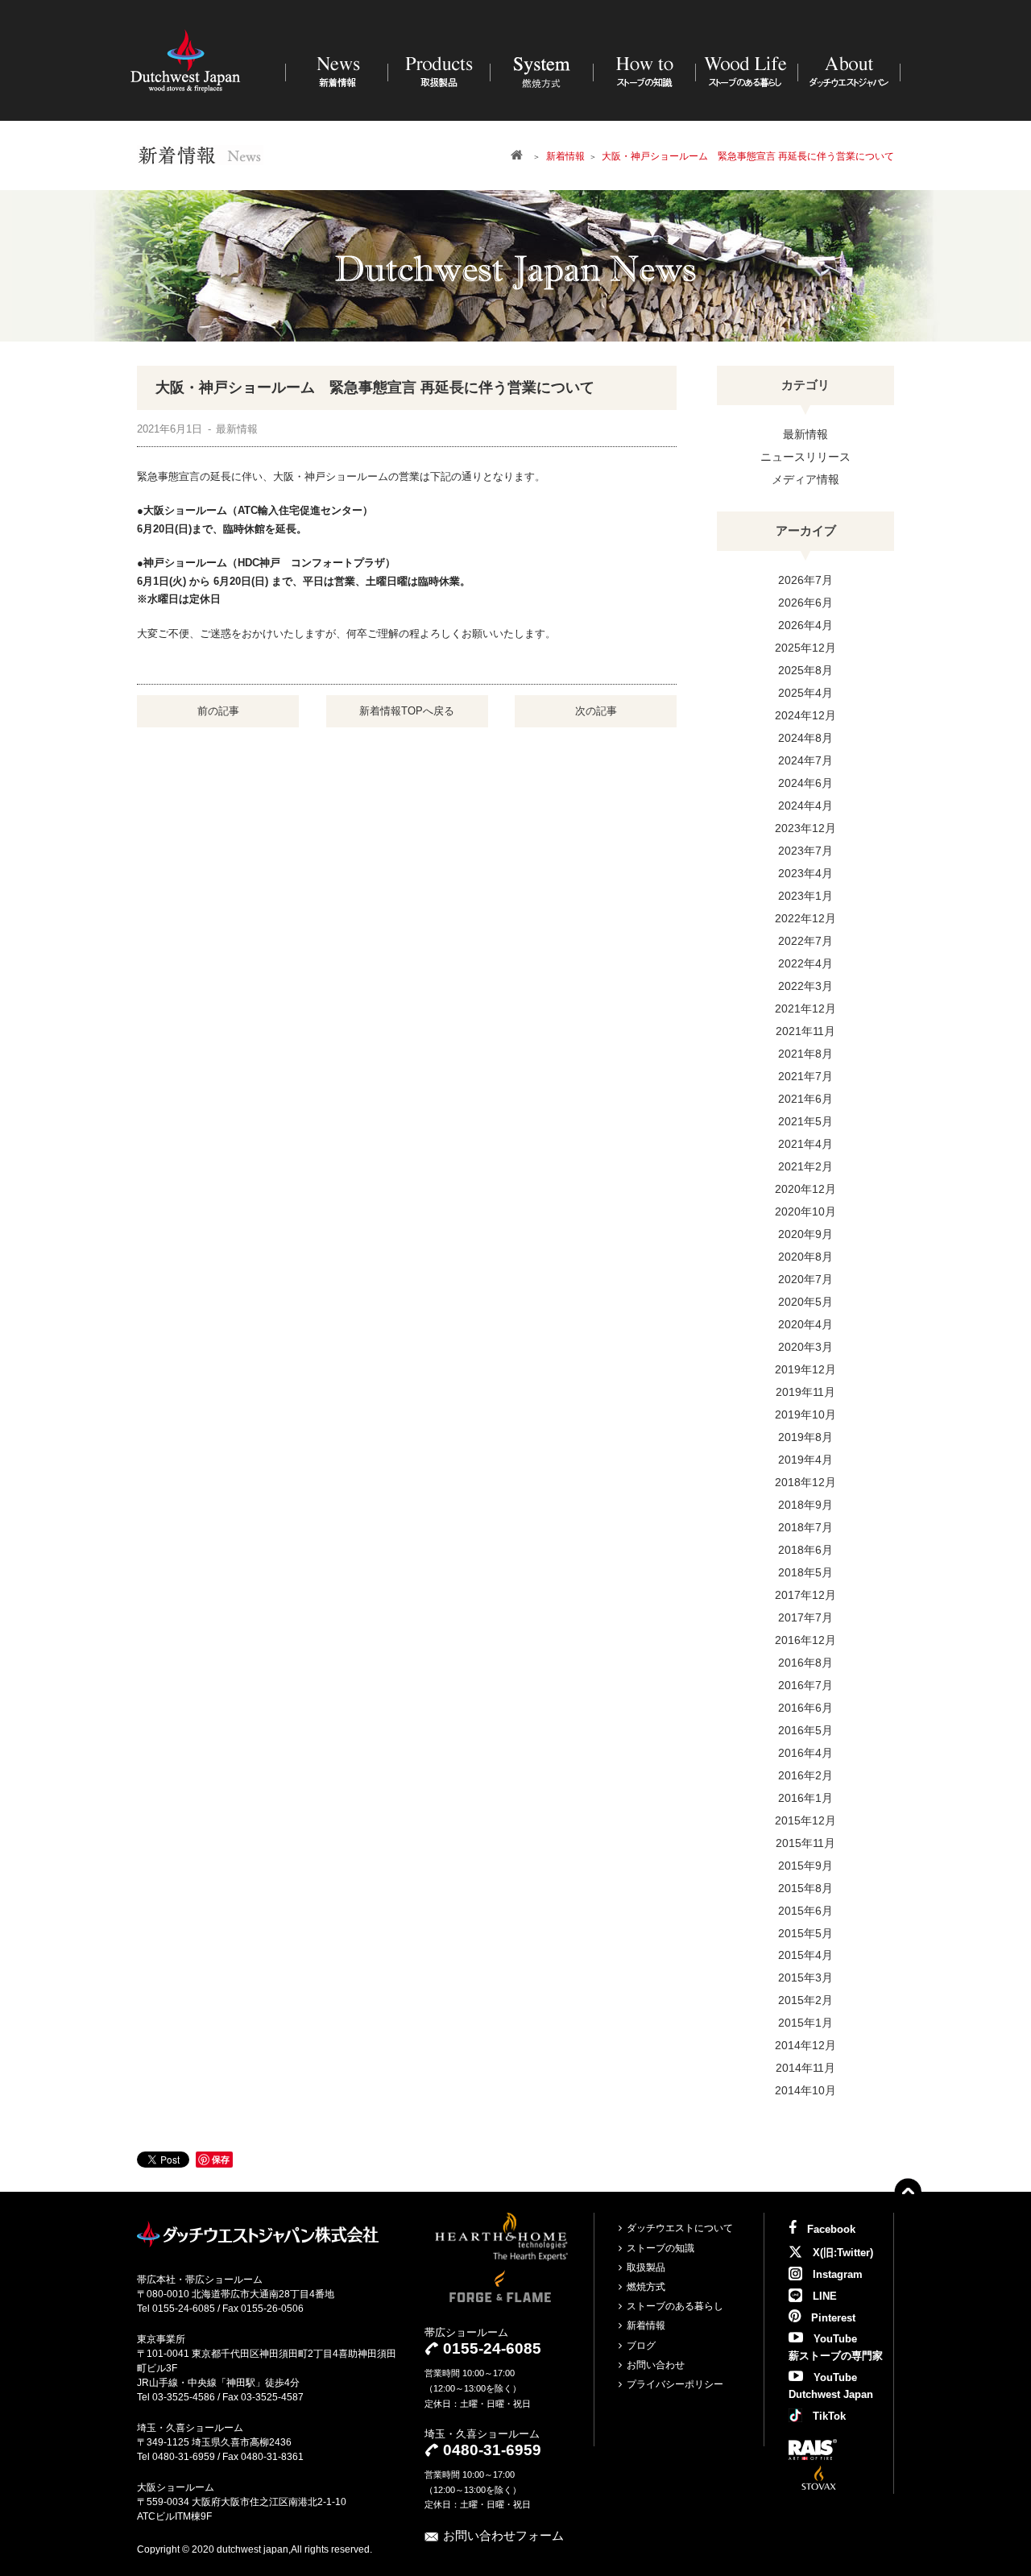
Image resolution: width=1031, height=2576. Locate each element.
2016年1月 (805, 1798)
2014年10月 (805, 2090)
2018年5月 (805, 1572)
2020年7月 (805, 1279)
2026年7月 (805, 580)
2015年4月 (805, 1955)
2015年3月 (805, 1978)
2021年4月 (805, 1144)
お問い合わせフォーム (503, 2535)
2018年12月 (805, 1482)
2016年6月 (805, 1708)
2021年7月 (805, 1076)
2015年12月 (805, 1820)
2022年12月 (805, 918)
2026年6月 (805, 603)
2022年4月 (805, 963)
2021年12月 (805, 1008)
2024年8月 (805, 738)
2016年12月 (805, 1640)
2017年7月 (805, 1617)
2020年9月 (805, 1234)
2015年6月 (805, 1911)
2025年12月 (805, 648)
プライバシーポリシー (675, 2384)
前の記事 (218, 711)
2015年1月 (805, 2023)
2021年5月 (805, 1121)
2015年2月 (805, 2000)
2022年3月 (805, 986)
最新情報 (805, 434)
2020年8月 (805, 1257)
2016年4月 (805, 1753)
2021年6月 (805, 1099)
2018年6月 (805, 1550)
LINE (823, 2296)
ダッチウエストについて (680, 2228)
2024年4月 (805, 806)
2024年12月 (805, 715)
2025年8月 (805, 670)
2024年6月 (805, 783)
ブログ (641, 2346)
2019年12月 (805, 1369)
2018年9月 (805, 1505)
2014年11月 (805, 2068)
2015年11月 (805, 1843)
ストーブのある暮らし (675, 2306)
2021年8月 (805, 1054)
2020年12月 (805, 1189)
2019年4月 (805, 1460)
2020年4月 (805, 1324)
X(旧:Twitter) (841, 2253)
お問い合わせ (656, 2365)
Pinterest (832, 2318)
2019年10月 (805, 1414)
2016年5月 (805, 1730)
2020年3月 (805, 1347)
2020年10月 (805, 1211)
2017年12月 (805, 1595)
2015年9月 (805, 1866)
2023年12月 (805, 828)
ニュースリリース (805, 457)
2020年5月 (805, 1302)
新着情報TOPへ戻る (407, 711)
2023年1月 (805, 896)
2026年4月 (805, 625)
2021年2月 (805, 1166)
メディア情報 (805, 479)
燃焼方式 (646, 2287)
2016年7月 (805, 1685)
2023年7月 (805, 851)
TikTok (828, 2416)
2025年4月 (805, 693)
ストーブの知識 (660, 2248)
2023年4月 (805, 873)
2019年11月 (805, 1392)
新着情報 (646, 2325)
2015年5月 (805, 1933)
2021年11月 (805, 1031)
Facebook (830, 2229)
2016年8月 (805, 1663)
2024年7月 (805, 760)
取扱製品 (646, 2267)
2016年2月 (805, 1775)
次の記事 (596, 711)
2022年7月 (805, 941)
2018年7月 (805, 1527)
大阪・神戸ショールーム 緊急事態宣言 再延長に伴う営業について (375, 387)
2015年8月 (805, 1888)
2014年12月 (805, 2045)
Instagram (836, 2274)
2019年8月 (805, 1437)
